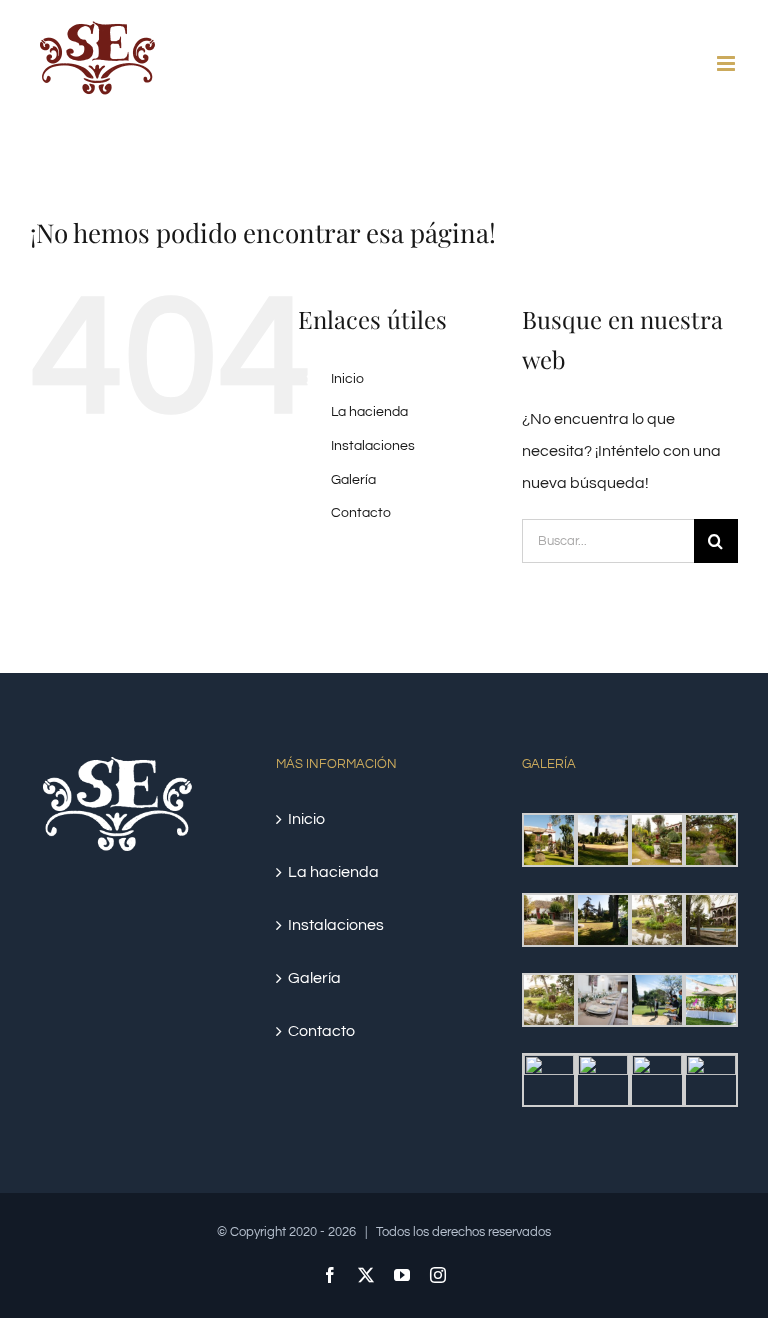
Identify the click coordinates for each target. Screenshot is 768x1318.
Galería (353, 480)
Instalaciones (373, 446)
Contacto (361, 513)
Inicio (347, 379)
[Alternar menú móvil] (727, 63)
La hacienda (369, 412)
